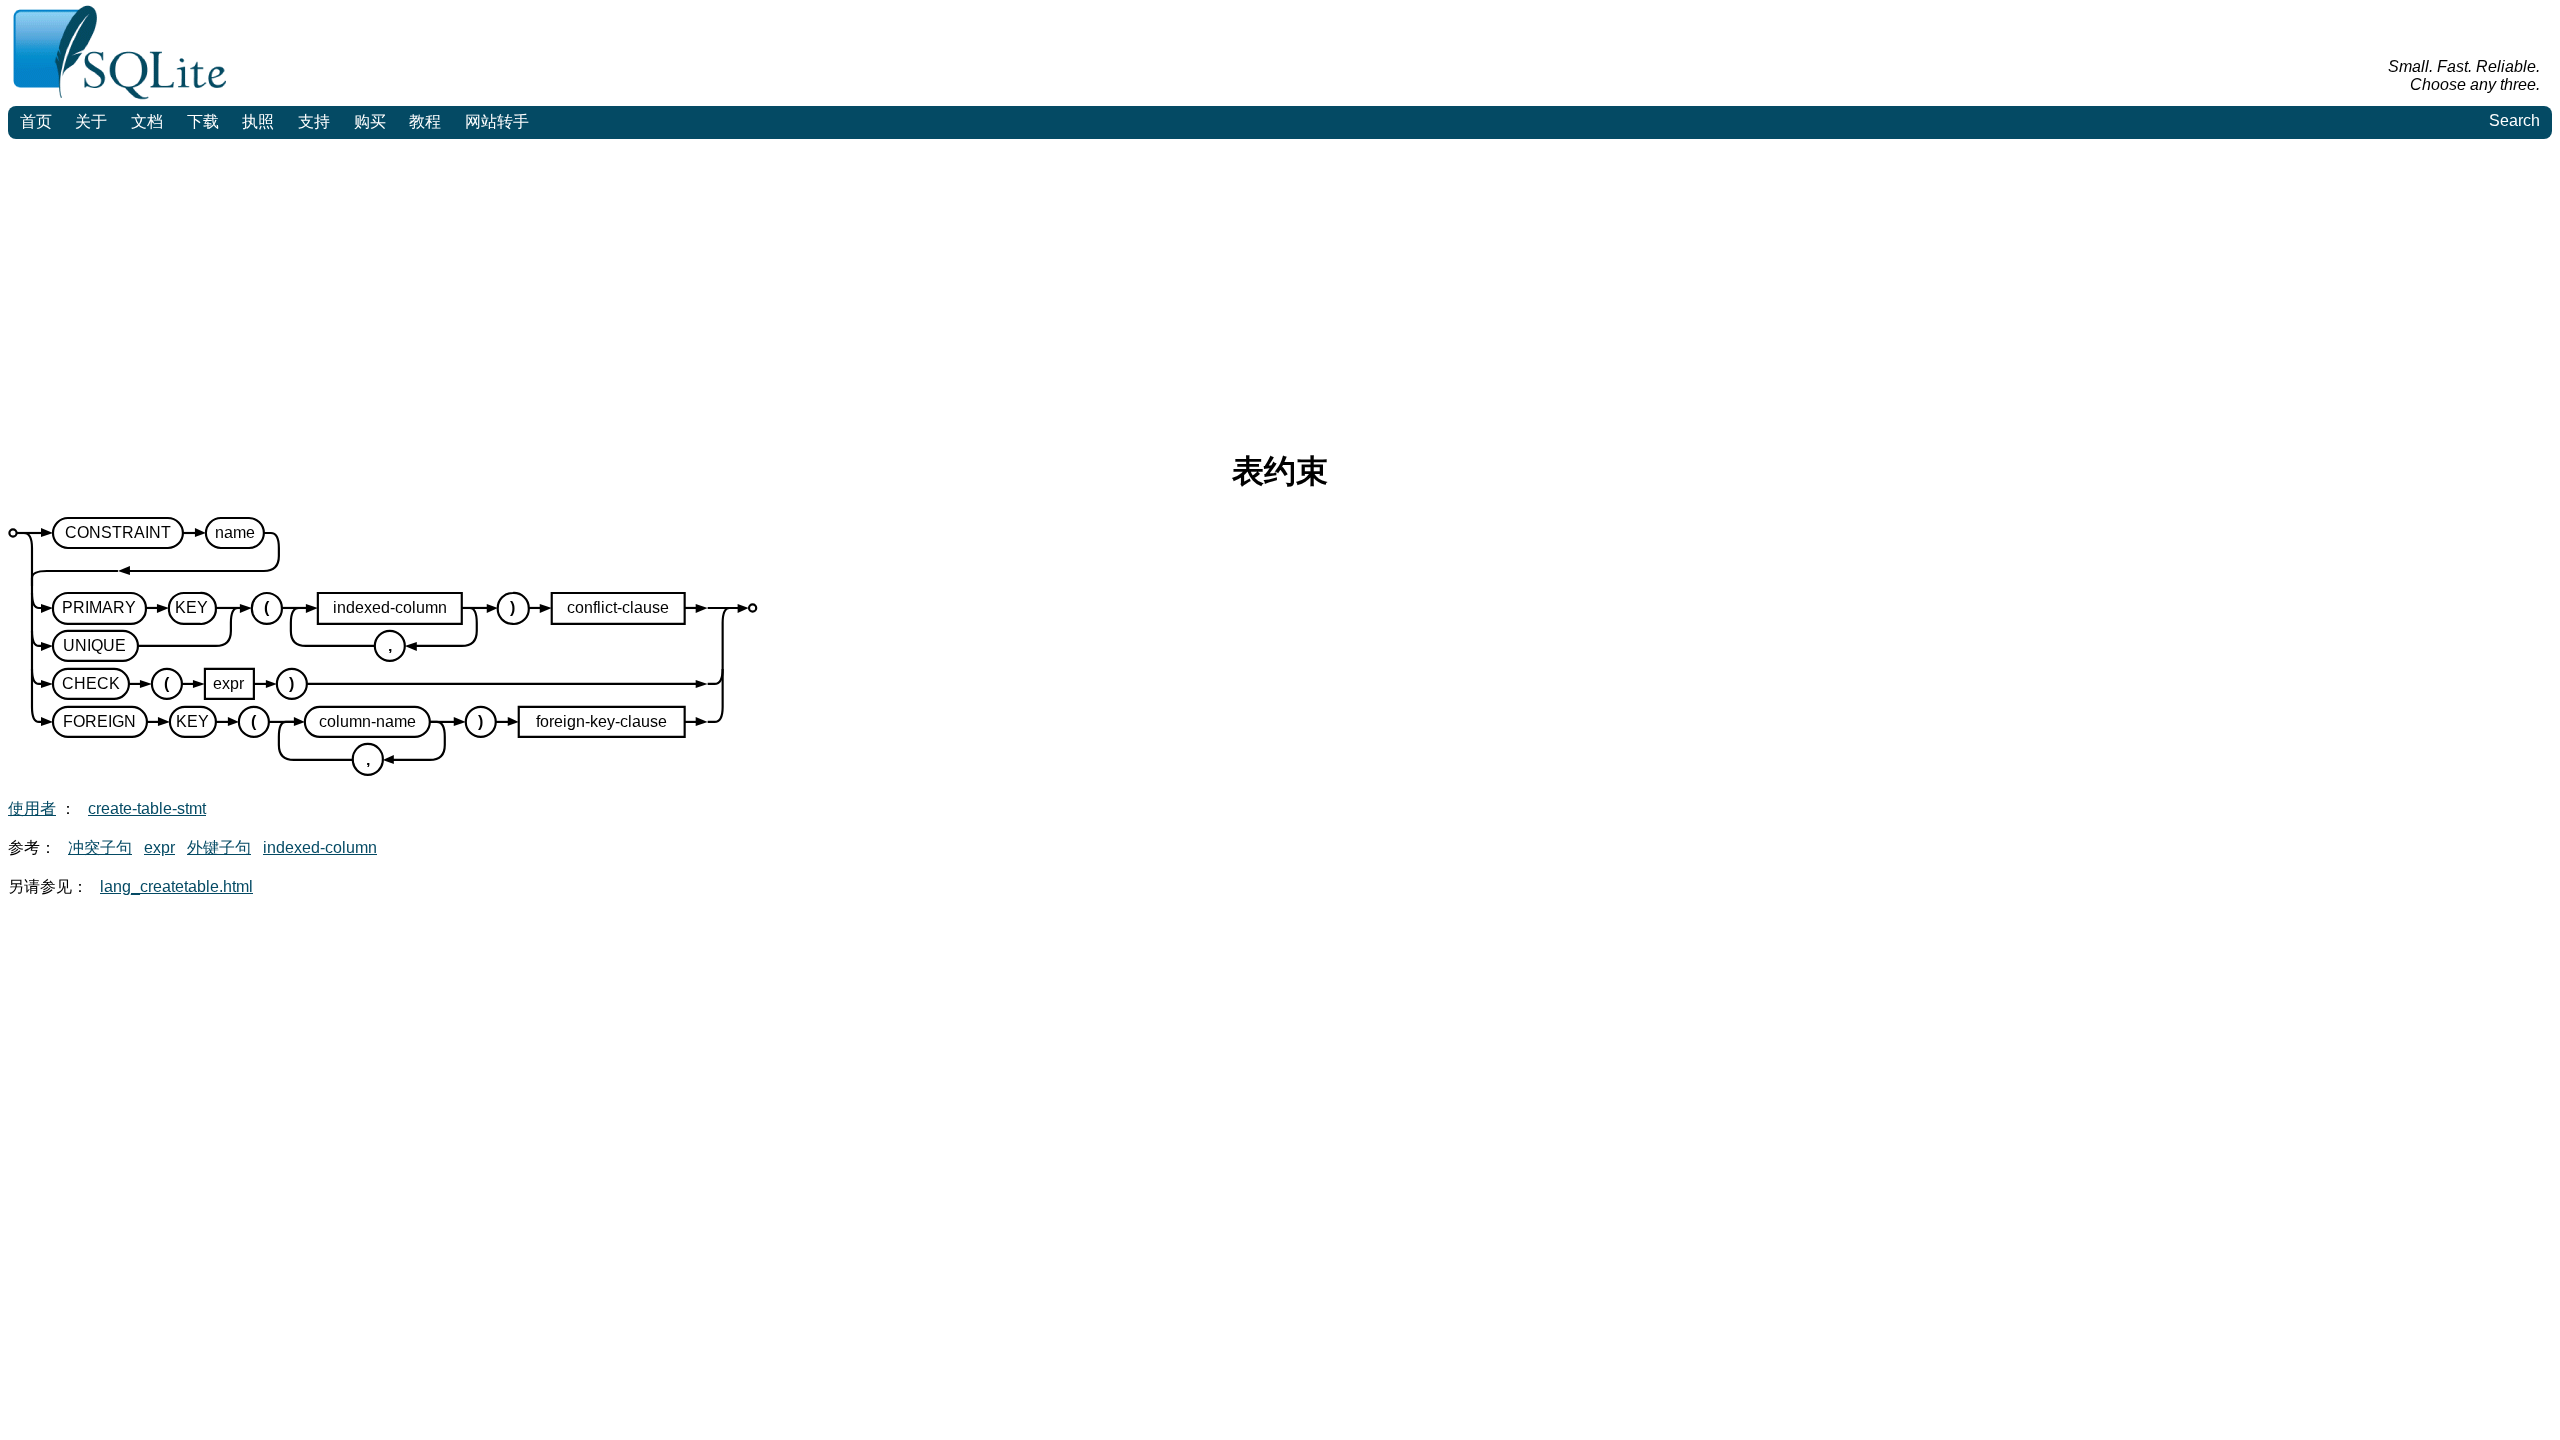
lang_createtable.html (176, 886)
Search (2514, 120)
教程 (425, 121)
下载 (203, 121)
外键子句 (219, 847)
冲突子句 (100, 847)
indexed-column (320, 847)
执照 (258, 121)
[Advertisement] (1280, 289)
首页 (36, 121)
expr (159, 847)
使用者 (32, 808)
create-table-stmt (147, 808)
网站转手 (497, 121)
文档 (147, 121)
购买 (370, 121)
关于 (91, 121)
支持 (314, 121)
